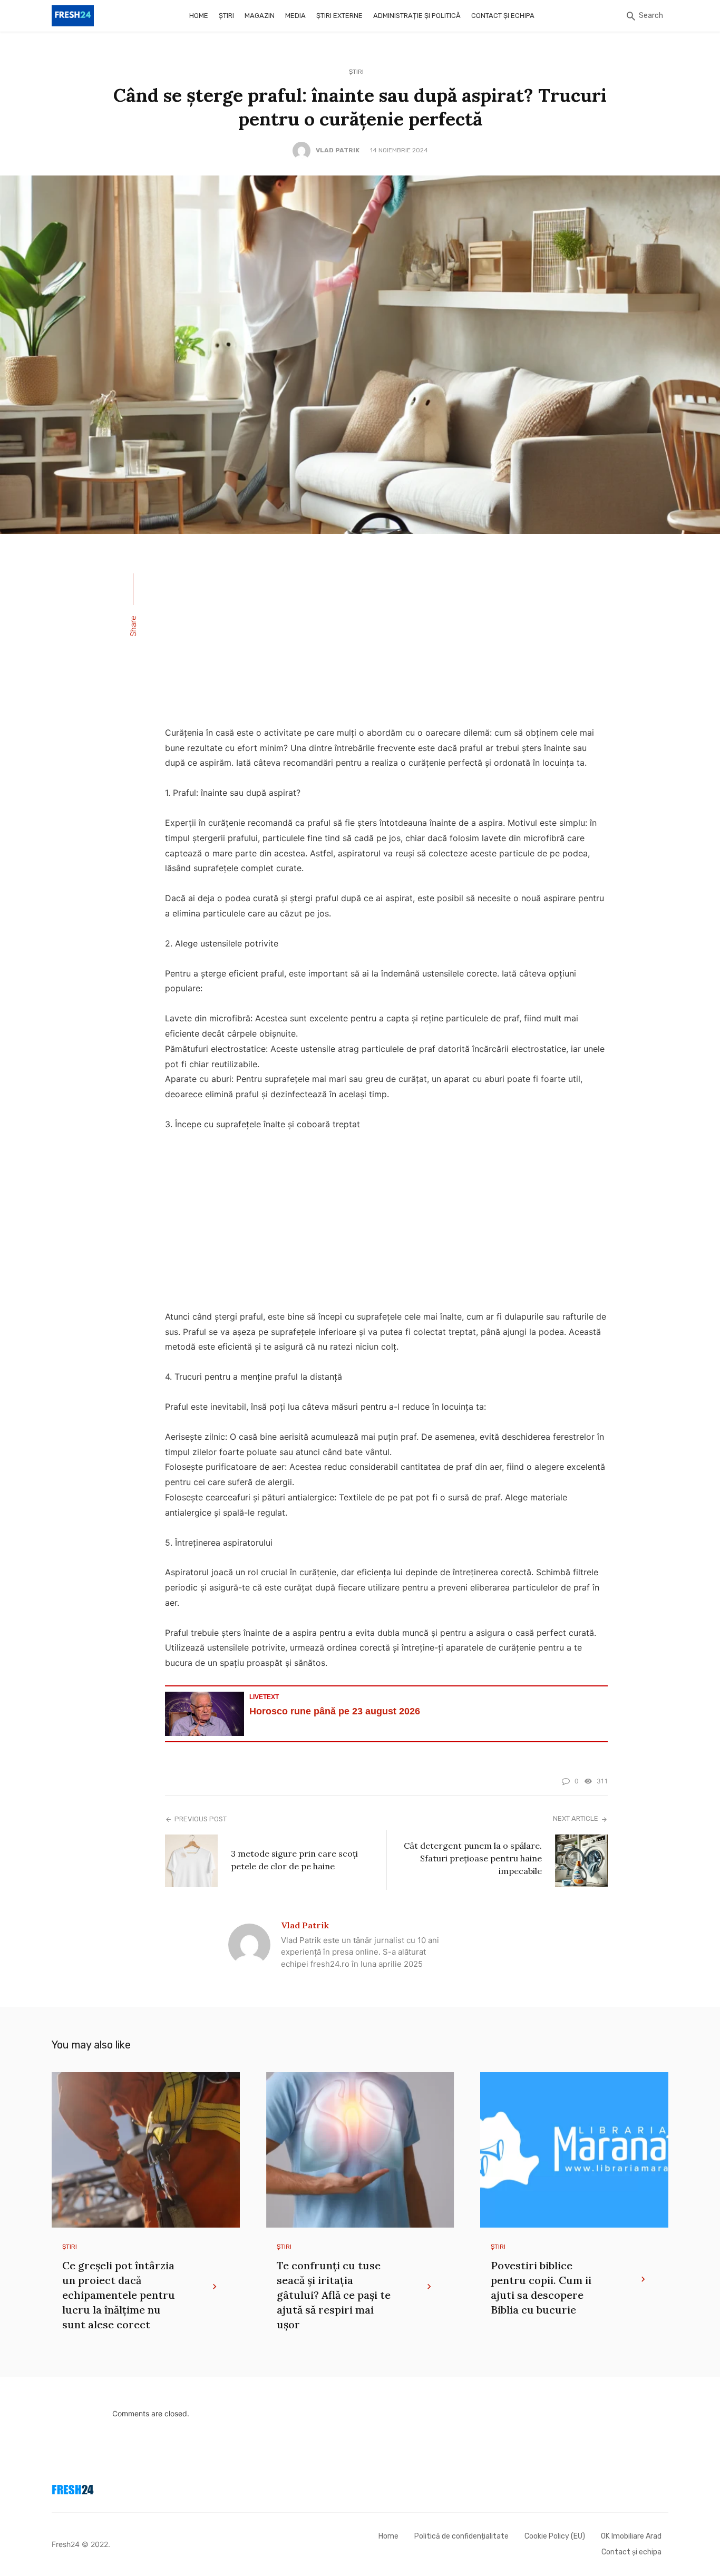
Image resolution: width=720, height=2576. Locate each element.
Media (295, 16)
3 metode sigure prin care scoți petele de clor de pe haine (294, 1860)
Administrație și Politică (417, 16)
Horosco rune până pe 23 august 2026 (335, 1711)
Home (199, 16)
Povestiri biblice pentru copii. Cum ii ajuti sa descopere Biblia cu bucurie (541, 2287)
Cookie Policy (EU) (555, 2536)
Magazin (260, 16)
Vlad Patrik (338, 150)
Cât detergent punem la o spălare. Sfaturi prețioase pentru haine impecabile (473, 1858)
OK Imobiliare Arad (631, 2536)
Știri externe (339, 16)
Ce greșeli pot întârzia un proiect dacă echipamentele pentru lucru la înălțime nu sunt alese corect (119, 2295)
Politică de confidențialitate (461, 2536)
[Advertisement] (386, 637)
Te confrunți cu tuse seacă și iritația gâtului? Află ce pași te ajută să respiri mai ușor (334, 2295)
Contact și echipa (503, 16)
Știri (226, 16)
